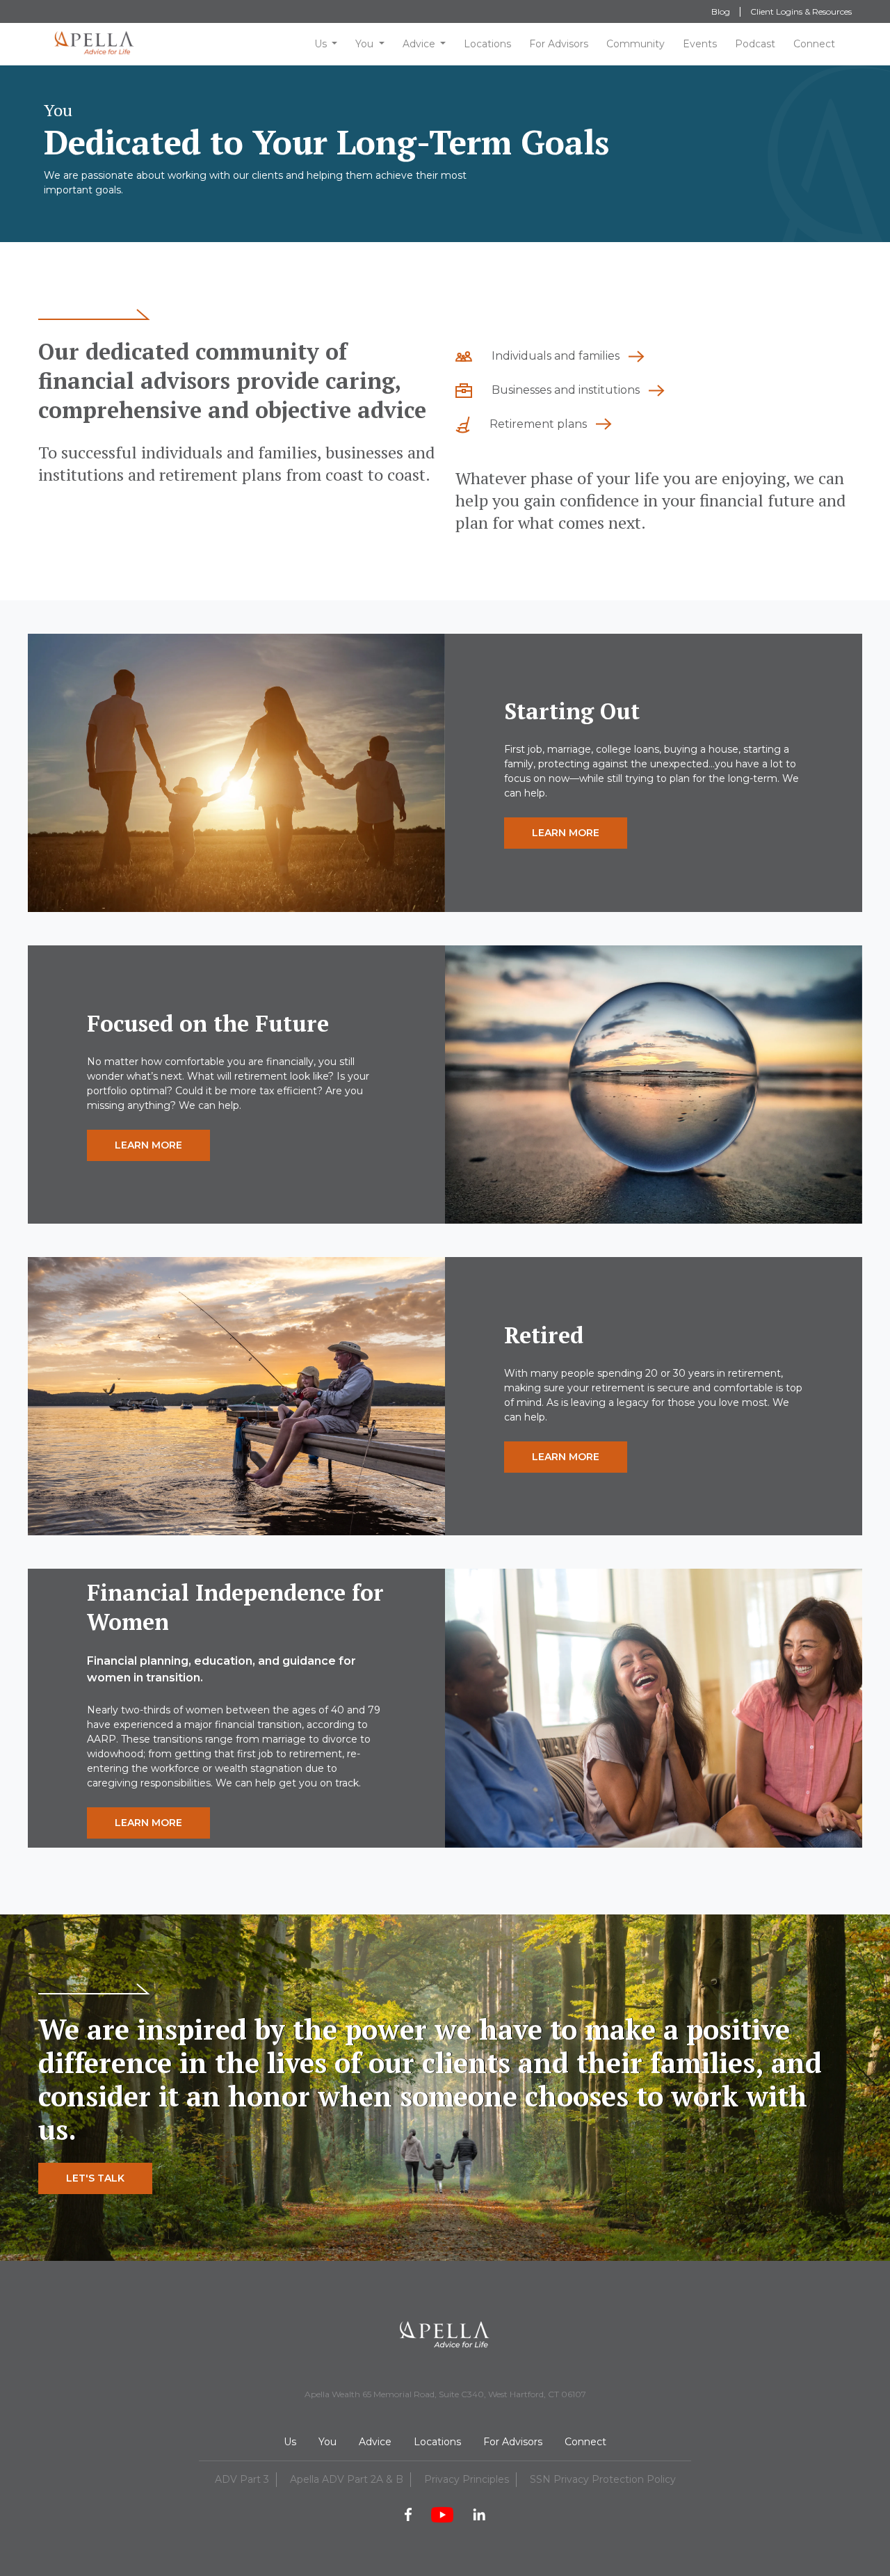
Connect (814, 44)
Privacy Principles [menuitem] (467, 2479)
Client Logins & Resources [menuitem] (801, 11)
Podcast (755, 44)
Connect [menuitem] (585, 2442)
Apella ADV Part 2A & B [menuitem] (347, 2479)
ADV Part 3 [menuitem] (242, 2479)
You (364, 44)
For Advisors (559, 44)
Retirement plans (538, 424)
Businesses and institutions (566, 390)
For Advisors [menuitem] (513, 2442)
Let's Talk (95, 2178)
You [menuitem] (327, 2442)
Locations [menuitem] (437, 2442)
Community (636, 44)
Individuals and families (556, 356)
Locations (487, 44)
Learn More (566, 833)
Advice (419, 44)
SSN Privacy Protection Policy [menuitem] (603, 2479)
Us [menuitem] (290, 2442)
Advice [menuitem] (375, 2442)
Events (700, 44)
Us (321, 44)
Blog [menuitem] (721, 11)
